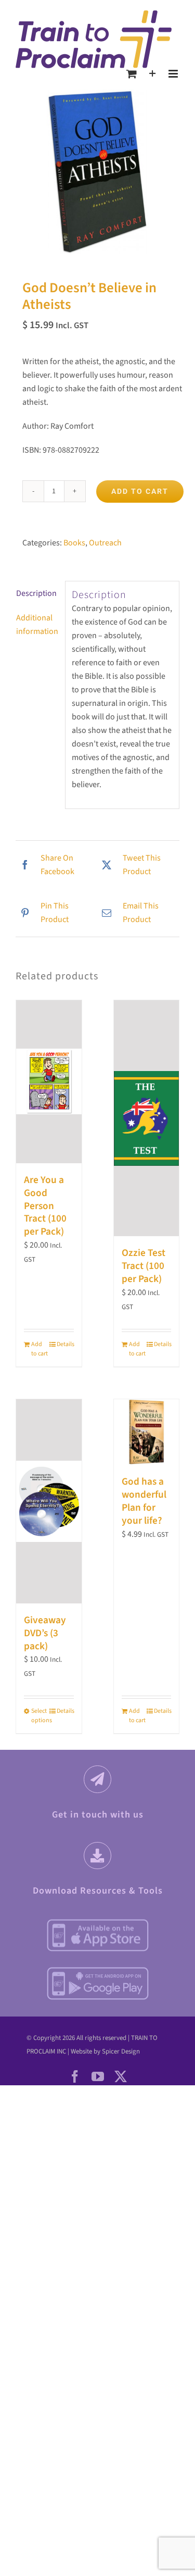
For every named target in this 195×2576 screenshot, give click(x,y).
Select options (40, 1716)
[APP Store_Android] (98, 1970)
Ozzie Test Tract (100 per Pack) (144, 1266)
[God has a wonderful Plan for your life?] (147, 1432)
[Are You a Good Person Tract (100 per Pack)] (49, 1082)
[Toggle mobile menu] (174, 74)
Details (65, 1344)
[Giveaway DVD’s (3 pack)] (49, 1501)
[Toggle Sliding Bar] (153, 74)
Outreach (105, 543)
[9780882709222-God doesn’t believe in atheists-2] (97, 172)
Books (74, 543)
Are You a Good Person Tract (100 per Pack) (45, 1206)
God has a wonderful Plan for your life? (144, 1501)
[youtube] (98, 2076)
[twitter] (121, 2076)
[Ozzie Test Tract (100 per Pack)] (147, 1118)
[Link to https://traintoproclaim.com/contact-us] (97, 1779)
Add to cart (140, 491)
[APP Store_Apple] (98, 1922)
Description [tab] (36, 593)
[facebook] (75, 2076)
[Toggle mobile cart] (132, 74)
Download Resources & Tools (98, 1891)
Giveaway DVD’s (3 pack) (45, 1633)
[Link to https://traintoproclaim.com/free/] (97, 1856)
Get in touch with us (98, 1815)
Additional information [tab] (37, 625)
